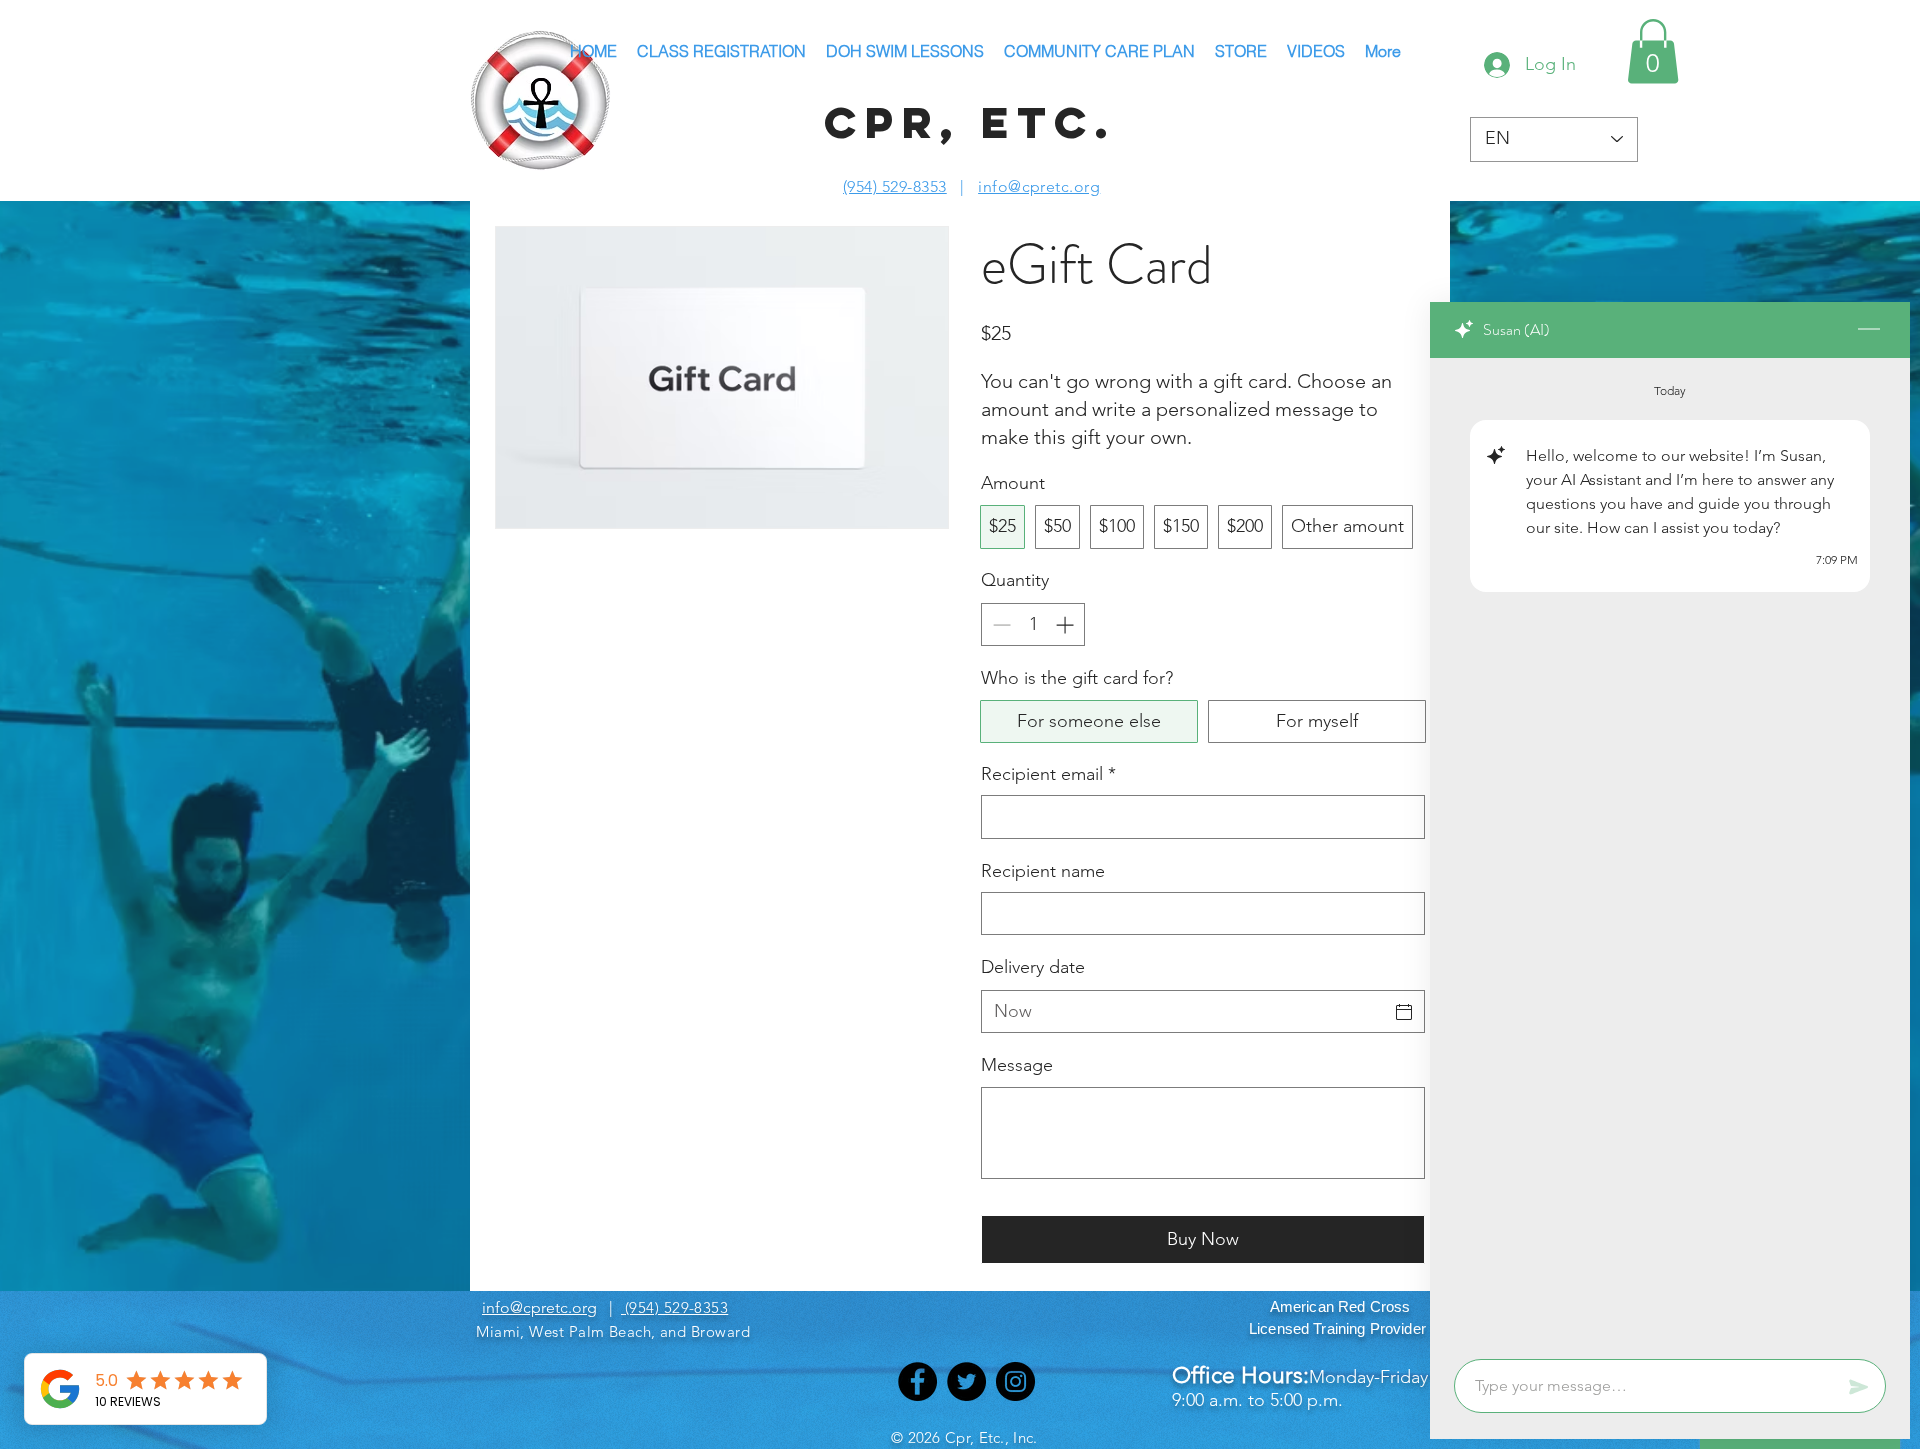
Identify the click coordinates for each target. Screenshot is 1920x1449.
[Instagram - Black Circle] (1015, 1381)
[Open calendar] (1404, 1012)
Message (1017, 1065)
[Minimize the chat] (1869, 330)
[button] (1653, 51)
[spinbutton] (1033, 624)
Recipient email (1048, 774)
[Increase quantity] (1066, 624)
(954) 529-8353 (895, 186)
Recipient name (1043, 871)
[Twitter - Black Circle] (966, 1381)
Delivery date (1033, 967)
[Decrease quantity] (999, 624)
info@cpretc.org (1039, 186)
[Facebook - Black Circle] (917, 1381)
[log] (1670, 852)
